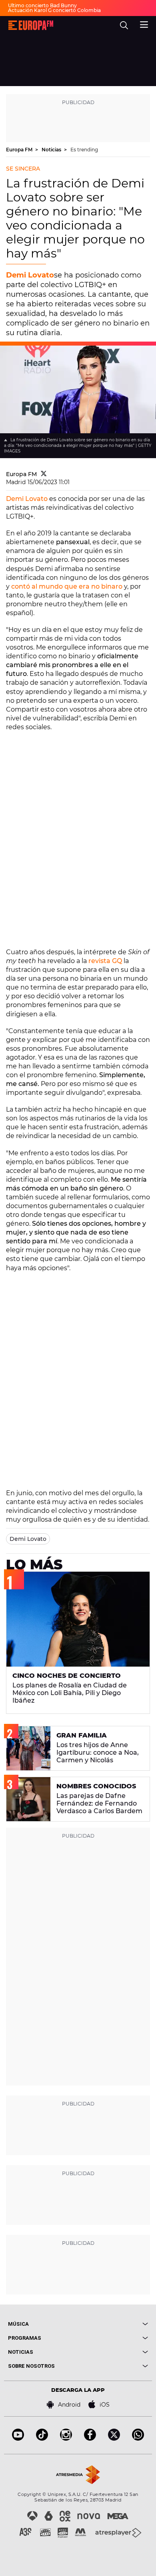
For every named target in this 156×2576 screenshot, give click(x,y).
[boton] (113, 2324)
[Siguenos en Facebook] (90, 2438)
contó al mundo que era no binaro (67, 586)
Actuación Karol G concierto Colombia (54, 10)
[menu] (144, 24)
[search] (124, 25)
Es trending (84, 150)
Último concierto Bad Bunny (42, 5)
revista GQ (104, 961)
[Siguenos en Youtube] (18, 2438)
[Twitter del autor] (44, 474)
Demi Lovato (30, 275)
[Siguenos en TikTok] (42, 2438)
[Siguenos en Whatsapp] (138, 2438)
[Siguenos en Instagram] (66, 2438)
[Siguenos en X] (114, 2438)
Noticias (52, 150)
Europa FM (20, 150)
